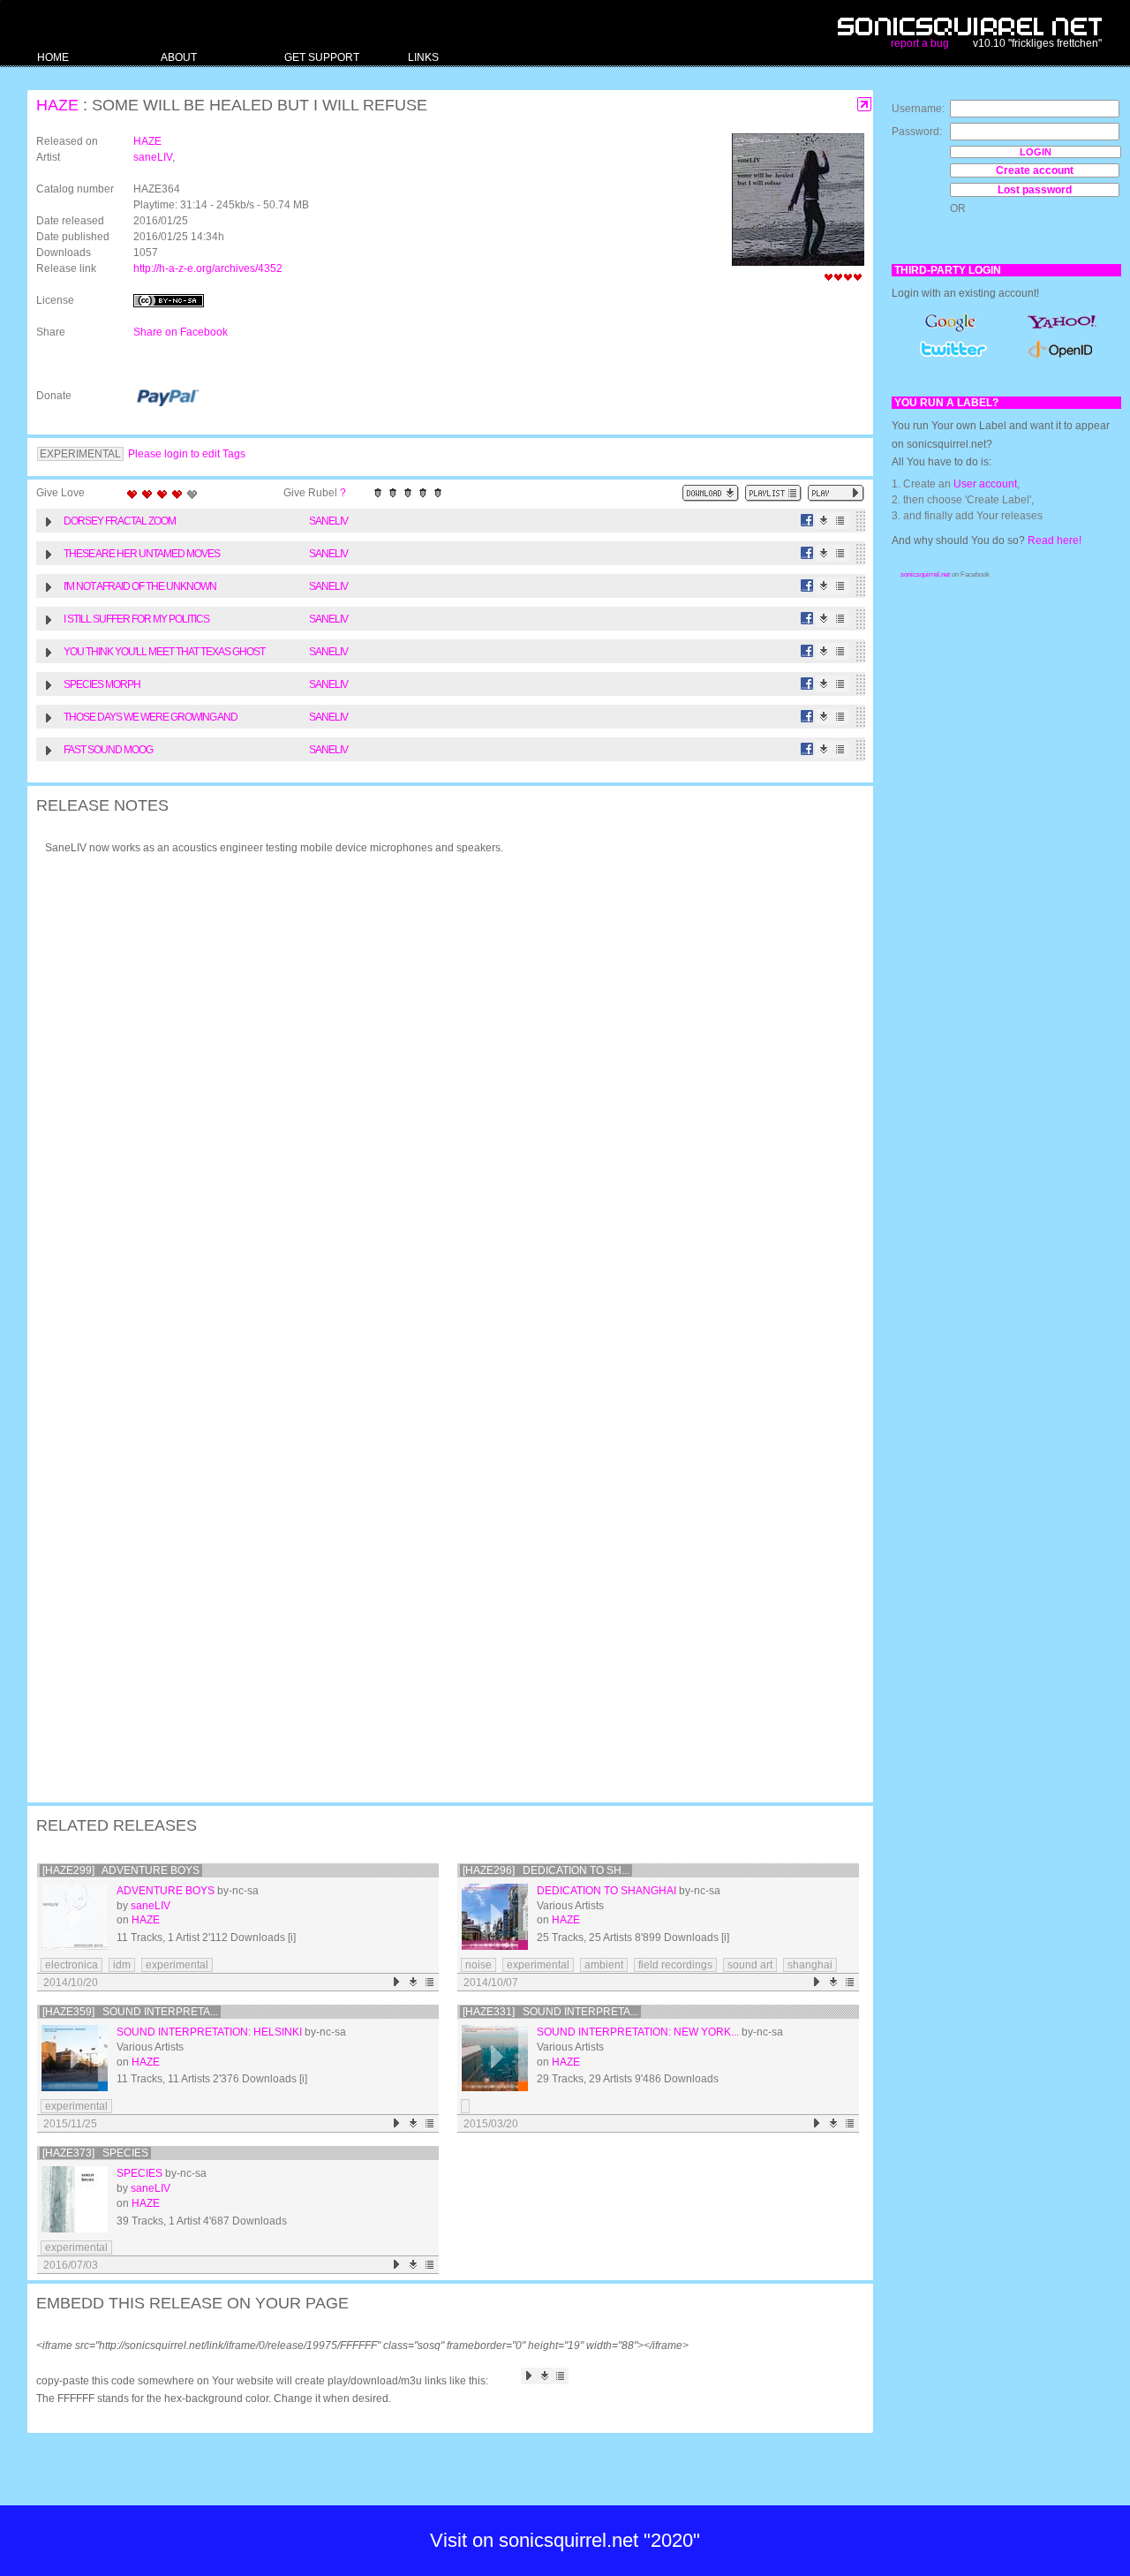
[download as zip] (711, 493)
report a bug (920, 43)
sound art (750, 1965)
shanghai (810, 1965)
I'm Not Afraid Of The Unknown (140, 586)
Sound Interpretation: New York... (638, 2032)
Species (139, 2173)
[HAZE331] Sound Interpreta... (550, 2012)
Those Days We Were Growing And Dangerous (151, 719)
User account (985, 484)
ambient (604, 1965)
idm (122, 1965)
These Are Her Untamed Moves (142, 554)
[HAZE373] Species (95, 2153)
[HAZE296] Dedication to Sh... (546, 1870)
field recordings (675, 1965)
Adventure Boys (166, 1891)
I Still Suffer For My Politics (136, 619)
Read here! (1055, 540)
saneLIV (153, 157)
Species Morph (102, 684)
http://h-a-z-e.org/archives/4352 (208, 268)
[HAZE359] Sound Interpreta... (130, 2012)
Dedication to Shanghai (606, 1891)
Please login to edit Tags (187, 454)
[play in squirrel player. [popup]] (836, 493)
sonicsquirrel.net (925, 574)
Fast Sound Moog (108, 750)
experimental (177, 1965)
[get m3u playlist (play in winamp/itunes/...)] (773, 493)
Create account (1035, 170)
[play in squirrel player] (75, 1917)
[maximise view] (865, 105)
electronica (72, 1965)
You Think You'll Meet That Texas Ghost (164, 652)
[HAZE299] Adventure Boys (121, 1870)
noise (478, 1965)
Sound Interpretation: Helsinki (209, 2032)
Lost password (1035, 190)
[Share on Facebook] (807, 521)
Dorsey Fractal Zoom (120, 521)
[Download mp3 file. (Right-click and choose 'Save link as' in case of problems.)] (824, 521)
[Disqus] (441, 1099)
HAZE (57, 105)
